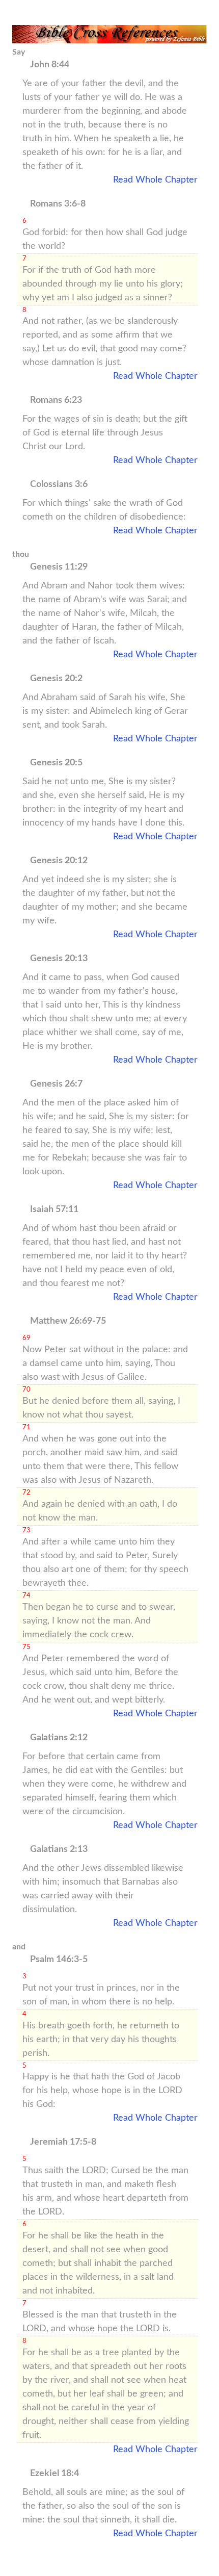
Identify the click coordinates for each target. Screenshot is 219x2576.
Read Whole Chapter (155, 180)
